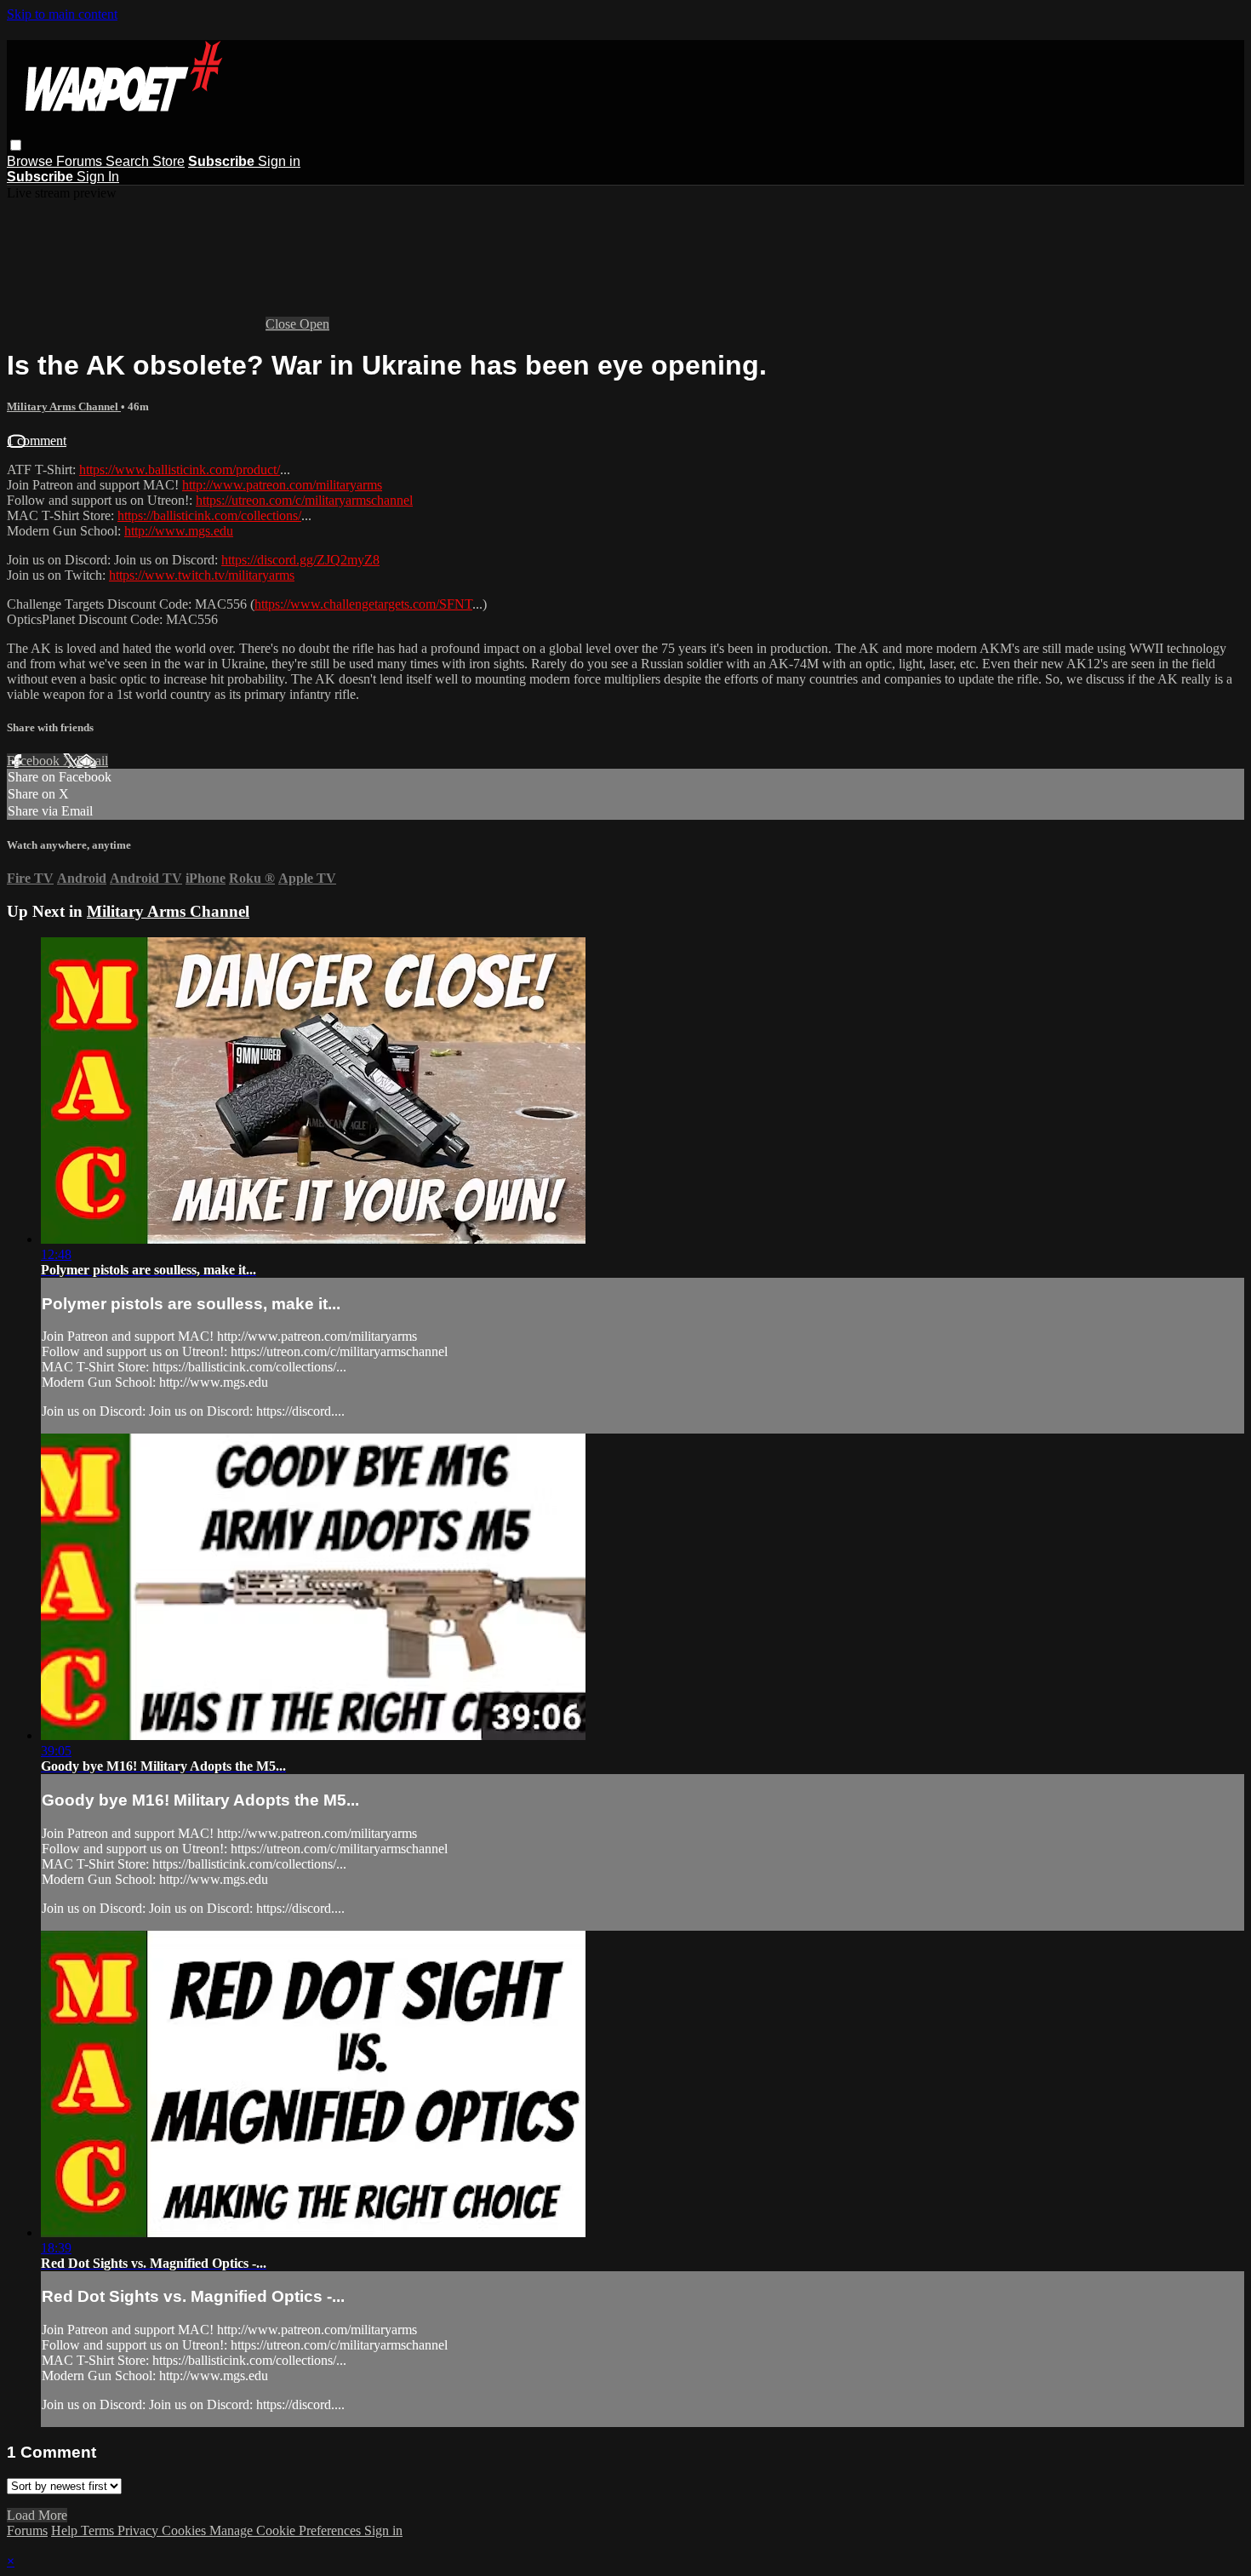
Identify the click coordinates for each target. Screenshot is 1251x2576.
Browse (31, 161)
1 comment (37, 441)
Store (169, 161)
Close (283, 324)
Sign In (98, 177)
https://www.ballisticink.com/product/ (180, 469)
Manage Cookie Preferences (287, 2530)
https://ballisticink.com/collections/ (209, 515)
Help (66, 2530)
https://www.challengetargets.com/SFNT (363, 604)
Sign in (279, 161)
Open (314, 324)
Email (92, 761)
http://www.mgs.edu (179, 531)
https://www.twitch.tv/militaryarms (202, 575)
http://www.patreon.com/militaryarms (282, 485)
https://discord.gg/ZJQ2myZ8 (300, 560)
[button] (16, 145)
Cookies (186, 2530)
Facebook (35, 761)
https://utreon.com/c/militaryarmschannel (304, 500)
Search (129, 161)
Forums (81, 161)
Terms (99, 2530)
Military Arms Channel (64, 406)
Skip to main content (62, 14)
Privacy (140, 2530)
